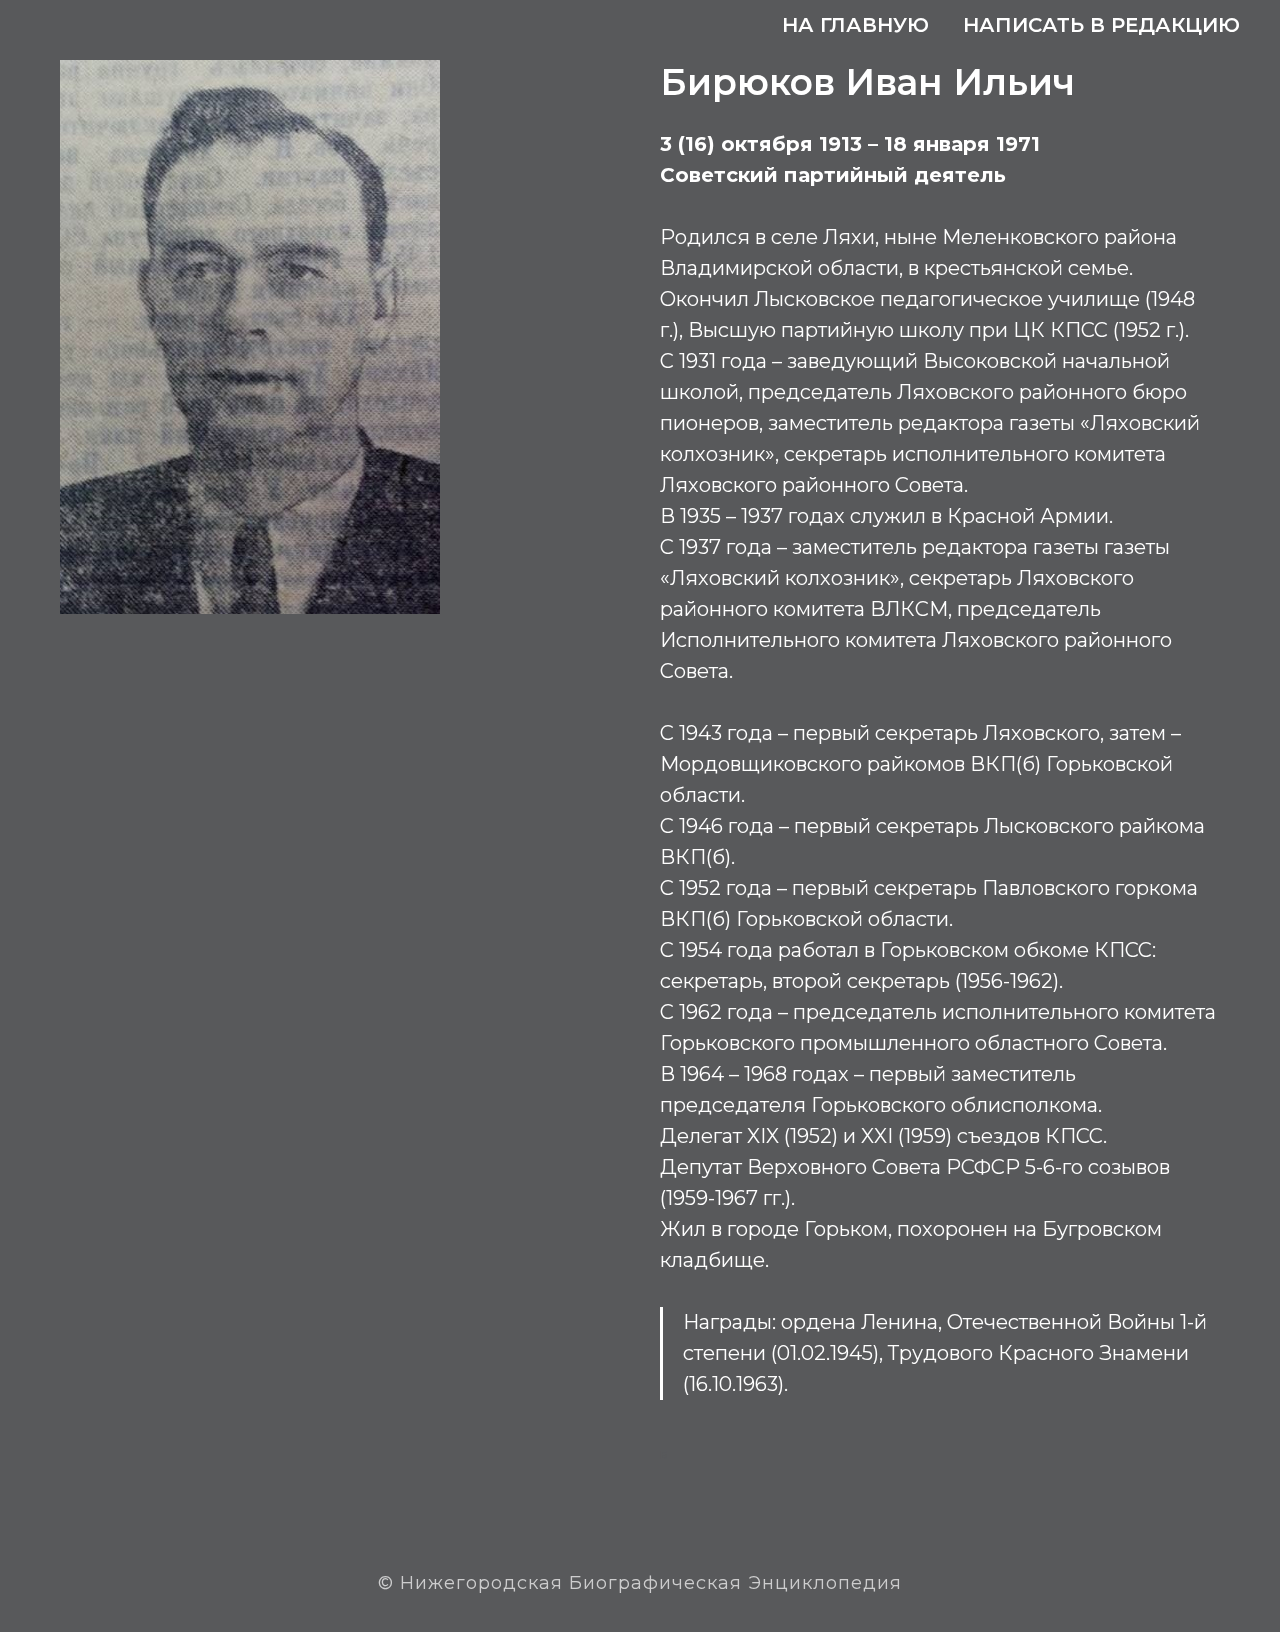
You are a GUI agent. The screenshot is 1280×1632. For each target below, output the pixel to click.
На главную (855, 25)
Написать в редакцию (1101, 25)
